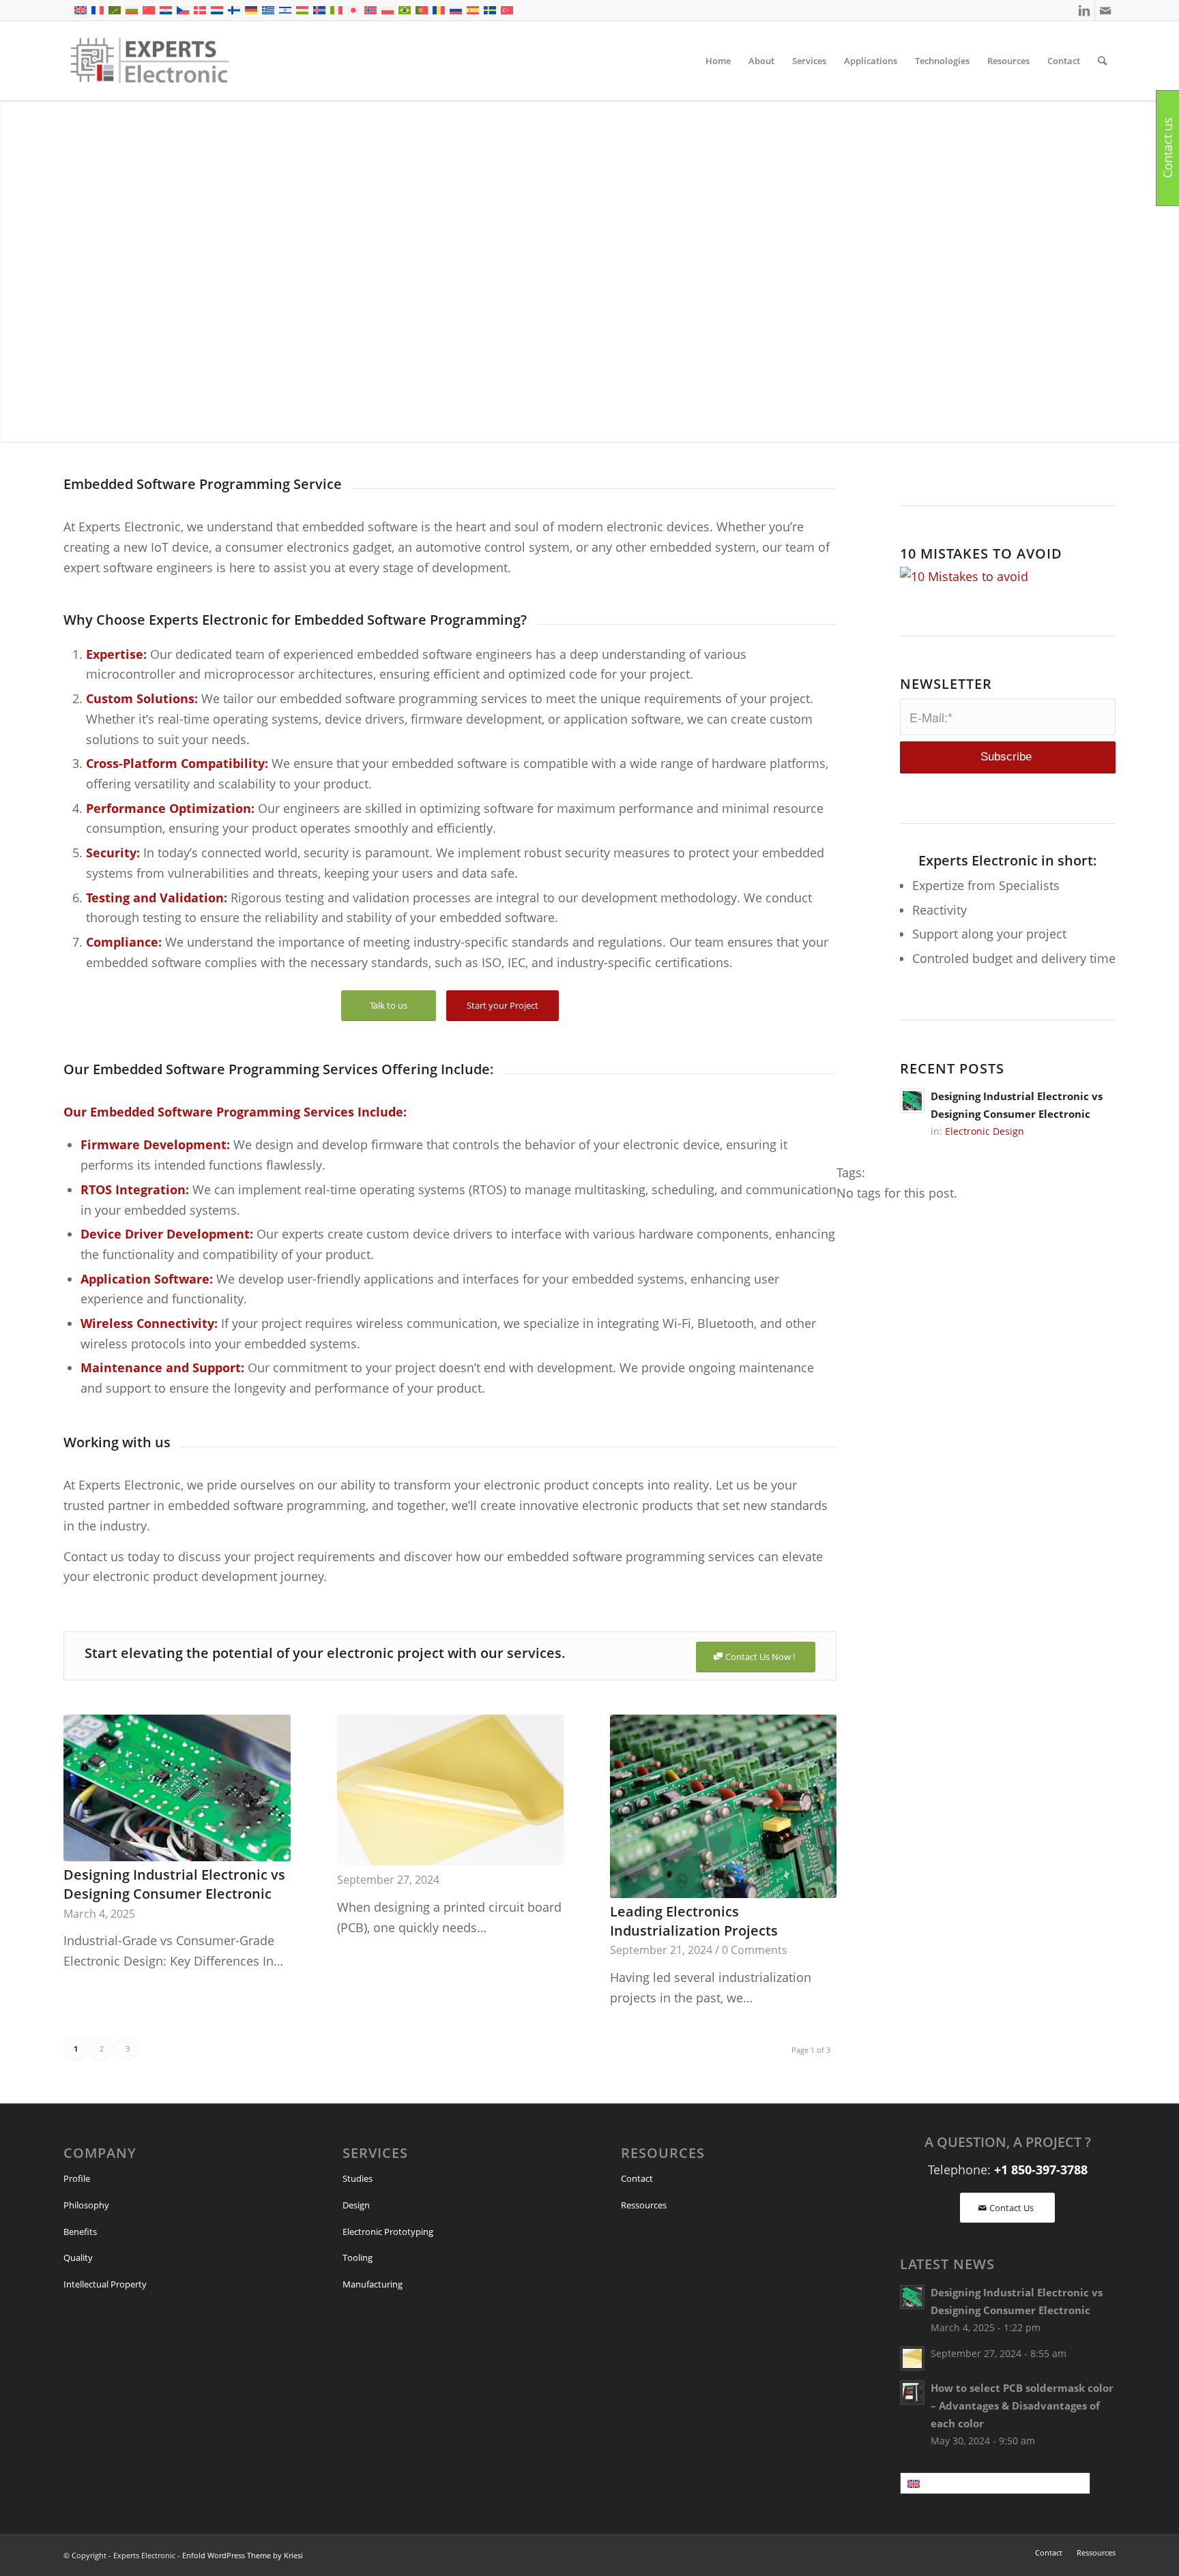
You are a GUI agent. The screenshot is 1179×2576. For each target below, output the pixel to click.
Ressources (644, 2205)
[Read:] (912, 2358)
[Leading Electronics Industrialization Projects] (723, 1806)
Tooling (358, 2257)
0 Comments (755, 1950)
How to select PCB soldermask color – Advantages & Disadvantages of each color (1022, 2405)
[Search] (1102, 61)
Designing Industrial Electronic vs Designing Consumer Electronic (174, 1884)
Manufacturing (373, 2284)
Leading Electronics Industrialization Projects (694, 1921)
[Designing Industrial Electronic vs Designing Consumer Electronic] (177, 1788)
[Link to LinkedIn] (1085, 10)
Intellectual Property (105, 2284)
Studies (358, 2178)
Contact (637, 2178)
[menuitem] (718, 61)
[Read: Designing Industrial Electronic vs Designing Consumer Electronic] (912, 1101)
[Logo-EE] (149, 61)
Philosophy (86, 2205)
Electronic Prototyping (388, 2232)
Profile (77, 2178)
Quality (78, 2257)
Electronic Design (985, 1131)
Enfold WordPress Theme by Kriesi (243, 2555)
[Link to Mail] (1105, 10)
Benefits (80, 2232)
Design (356, 2205)
